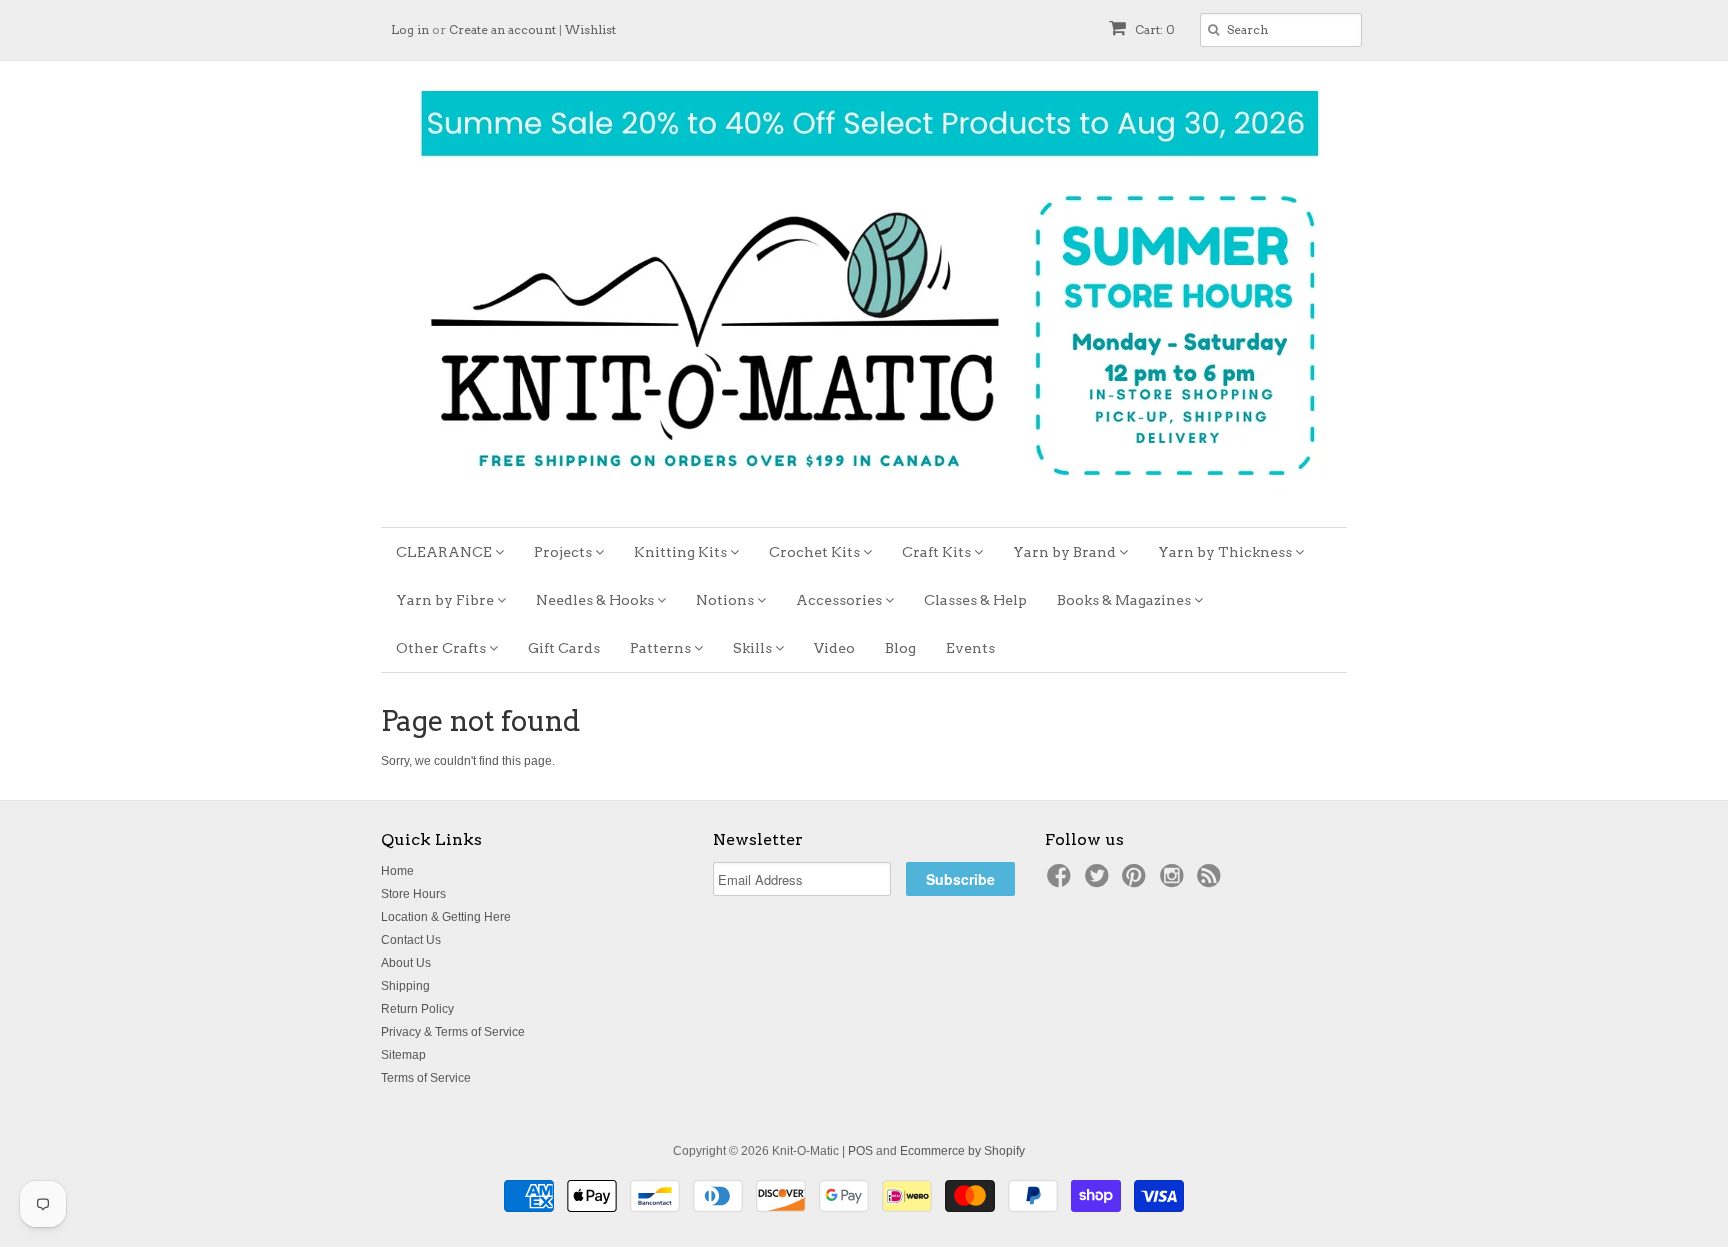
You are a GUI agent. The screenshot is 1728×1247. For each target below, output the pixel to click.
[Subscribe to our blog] (1212, 882)
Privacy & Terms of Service (453, 1032)
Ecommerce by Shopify (962, 1151)
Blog (900, 648)
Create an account (502, 29)
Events (970, 648)
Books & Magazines (1125, 600)
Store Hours (413, 894)
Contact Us (411, 940)
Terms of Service (426, 1078)
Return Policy (417, 1009)
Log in (410, 29)
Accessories (840, 600)
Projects (564, 552)
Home (397, 871)
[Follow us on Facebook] (1062, 882)
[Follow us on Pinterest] (1137, 882)
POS (860, 1151)
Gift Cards (564, 648)
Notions (726, 600)
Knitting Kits (682, 552)
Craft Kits (938, 552)
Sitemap (403, 1055)
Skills (754, 648)
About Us (406, 963)
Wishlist (590, 29)
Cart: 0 (1153, 29)
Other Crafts (442, 648)
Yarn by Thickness (1226, 552)
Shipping (405, 986)
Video (834, 648)
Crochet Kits (816, 552)
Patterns (662, 648)
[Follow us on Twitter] (1100, 882)
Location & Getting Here (446, 917)
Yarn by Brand (1066, 552)
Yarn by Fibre (446, 600)
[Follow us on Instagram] (1175, 882)
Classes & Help (975, 600)
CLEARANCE (445, 552)
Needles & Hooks (596, 600)
